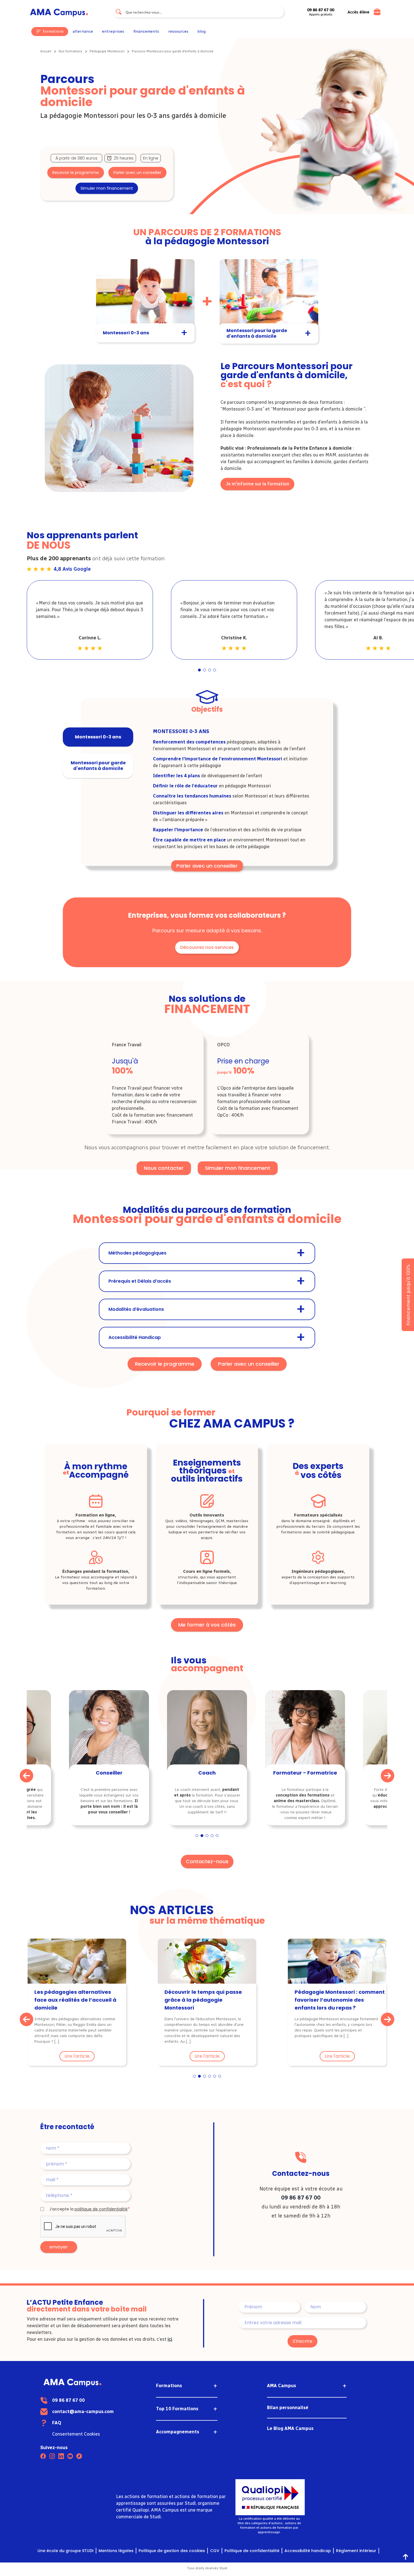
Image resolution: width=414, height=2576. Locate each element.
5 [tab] (217, 1836)
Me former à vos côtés (207, 1625)
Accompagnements (178, 2432)
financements (146, 32)
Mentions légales (116, 2551)
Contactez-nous (207, 1861)
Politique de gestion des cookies (172, 2551)
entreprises (113, 31)
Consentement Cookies (76, 2434)
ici (170, 2339)
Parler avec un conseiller (137, 173)
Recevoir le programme (76, 173)
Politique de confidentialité (252, 2551)
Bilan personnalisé (288, 2408)
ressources (178, 32)
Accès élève (358, 12)
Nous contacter (164, 1168)
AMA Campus (281, 2386)
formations (53, 31)
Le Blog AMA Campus (290, 2428)
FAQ (57, 2423)
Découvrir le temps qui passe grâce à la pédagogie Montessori (203, 2000)
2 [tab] (205, 670)
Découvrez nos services (207, 947)
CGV (215, 2551)
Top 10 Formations (177, 2409)
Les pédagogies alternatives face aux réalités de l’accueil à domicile (75, 2000)
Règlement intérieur (356, 2551)
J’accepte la (88, 2209)
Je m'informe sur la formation (257, 484)
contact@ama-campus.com (83, 2412)
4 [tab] (215, 670)
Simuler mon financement (107, 188)
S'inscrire (302, 2341)
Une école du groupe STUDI (65, 2551)
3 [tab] (210, 670)
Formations (169, 2386)
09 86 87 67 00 (301, 2198)
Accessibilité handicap (308, 2551)
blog (202, 32)
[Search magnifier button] (119, 12)
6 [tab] (220, 2077)
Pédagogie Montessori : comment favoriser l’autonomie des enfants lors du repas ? (340, 2000)
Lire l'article (77, 2056)
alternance (83, 32)
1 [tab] (200, 670)
